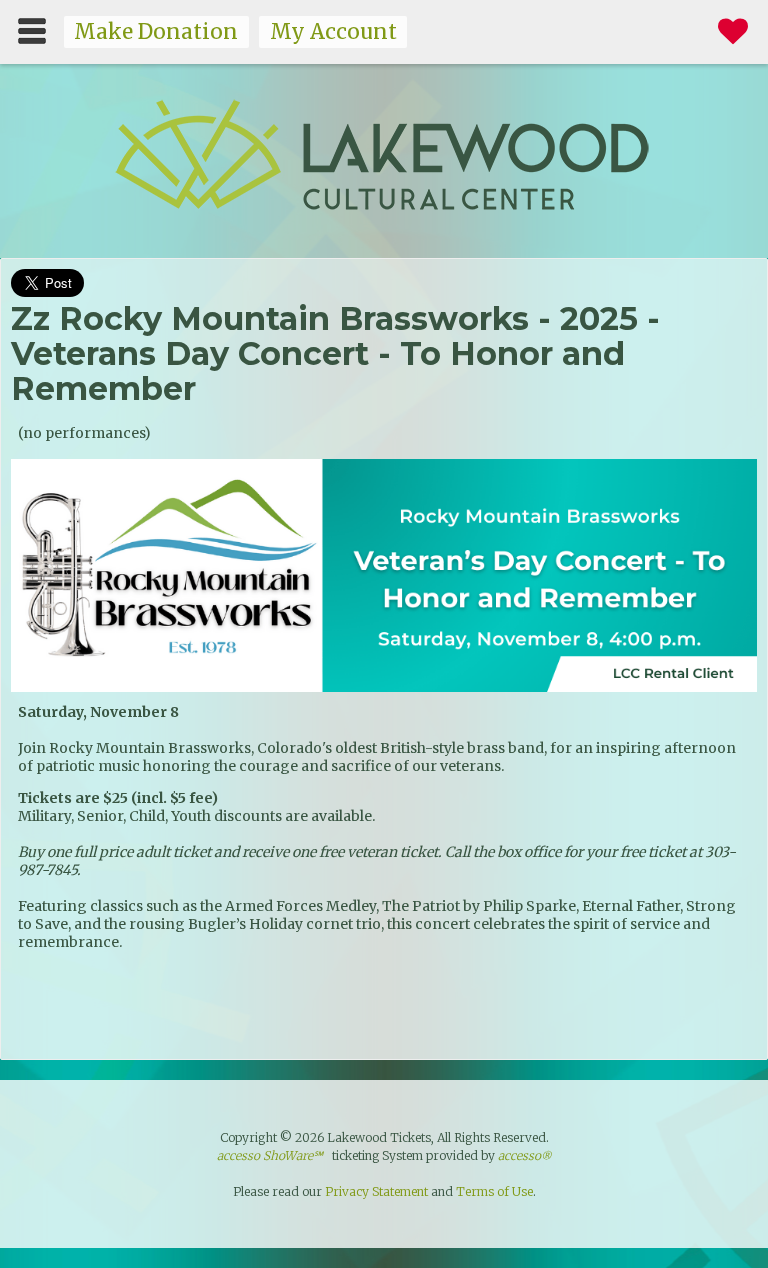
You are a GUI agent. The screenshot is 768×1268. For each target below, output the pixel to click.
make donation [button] (156, 32)
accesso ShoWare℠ (270, 1155)
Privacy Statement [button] (376, 1191)
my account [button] (333, 32)
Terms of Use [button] (494, 1191)
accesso (524, 1155)
